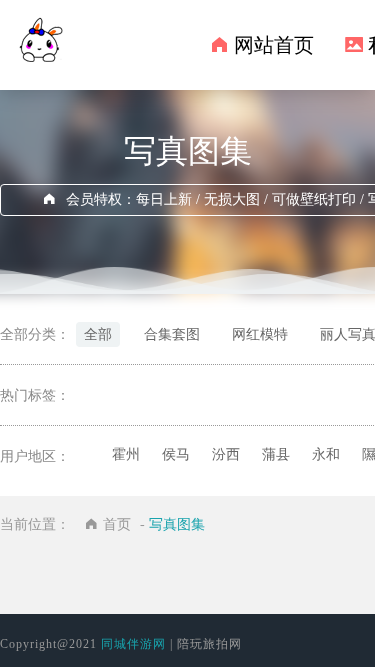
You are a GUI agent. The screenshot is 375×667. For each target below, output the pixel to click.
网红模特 (260, 334)
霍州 (126, 454)
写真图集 (177, 524)
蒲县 (276, 454)
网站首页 (274, 45)
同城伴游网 (133, 644)
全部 (98, 334)
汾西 (226, 454)
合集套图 (172, 334)
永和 (326, 454)
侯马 (176, 454)
